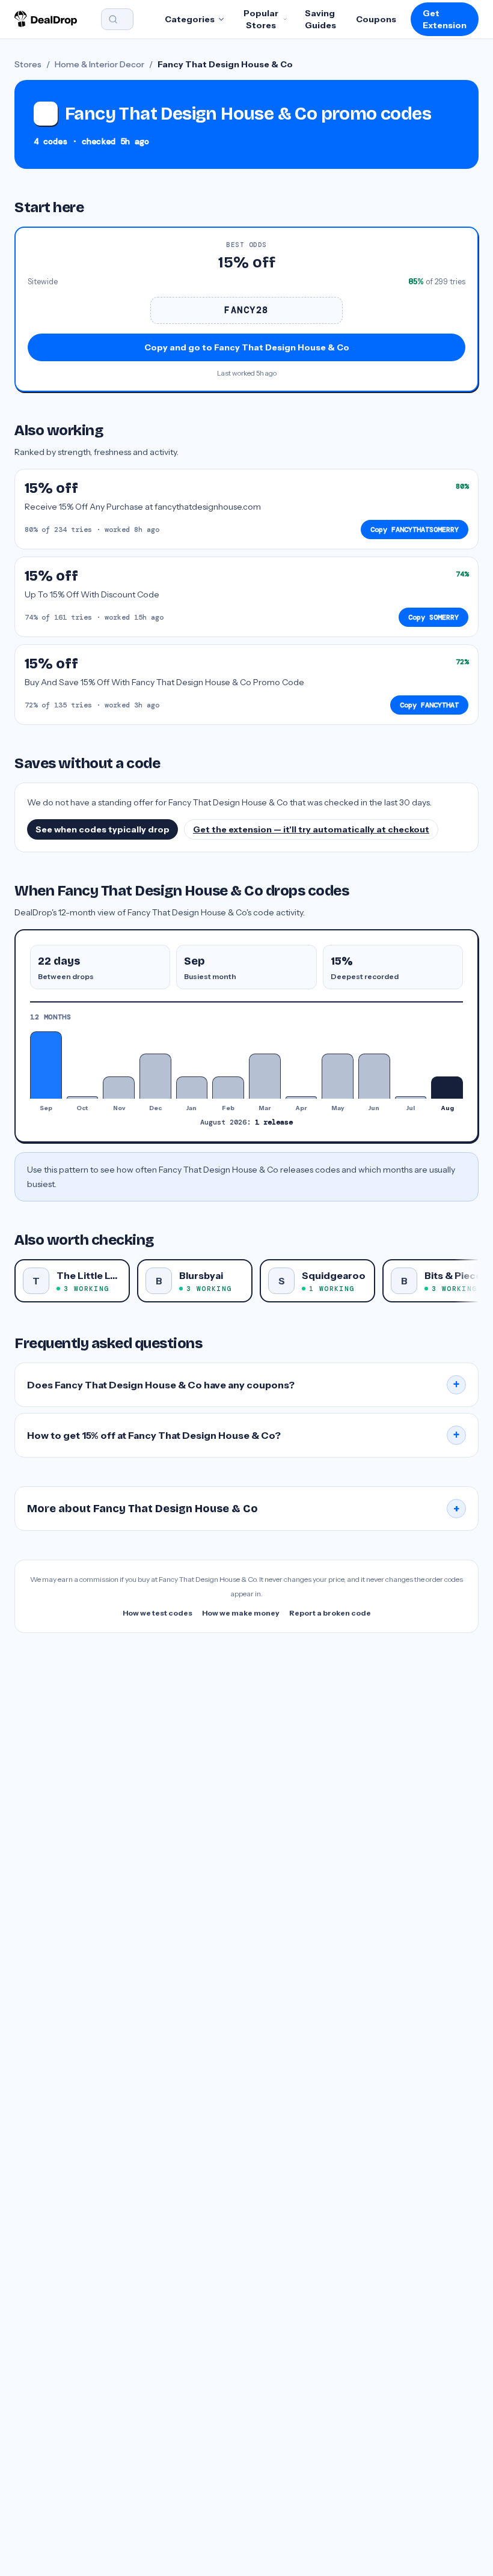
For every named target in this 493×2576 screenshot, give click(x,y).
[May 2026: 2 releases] (338, 1076)
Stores (28, 64)
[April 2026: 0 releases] (302, 1097)
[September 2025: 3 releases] (46, 1065)
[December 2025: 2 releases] (155, 1076)
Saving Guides (320, 19)
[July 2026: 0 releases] (411, 1097)
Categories (190, 19)
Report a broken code (330, 1613)
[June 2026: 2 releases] (374, 1076)
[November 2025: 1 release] (119, 1088)
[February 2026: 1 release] (228, 1088)
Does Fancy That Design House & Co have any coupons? (243, 1385)
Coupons (376, 19)
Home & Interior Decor (100, 64)
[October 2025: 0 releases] (83, 1097)
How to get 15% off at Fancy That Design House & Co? (243, 1435)
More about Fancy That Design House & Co (243, 1509)
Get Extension (445, 19)
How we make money (241, 1613)
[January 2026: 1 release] (192, 1088)
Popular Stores (261, 19)
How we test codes (158, 1613)
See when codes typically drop (103, 829)
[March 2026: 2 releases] (265, 1076)
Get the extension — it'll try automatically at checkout (311, 829)
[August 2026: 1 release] (447, 1088)
